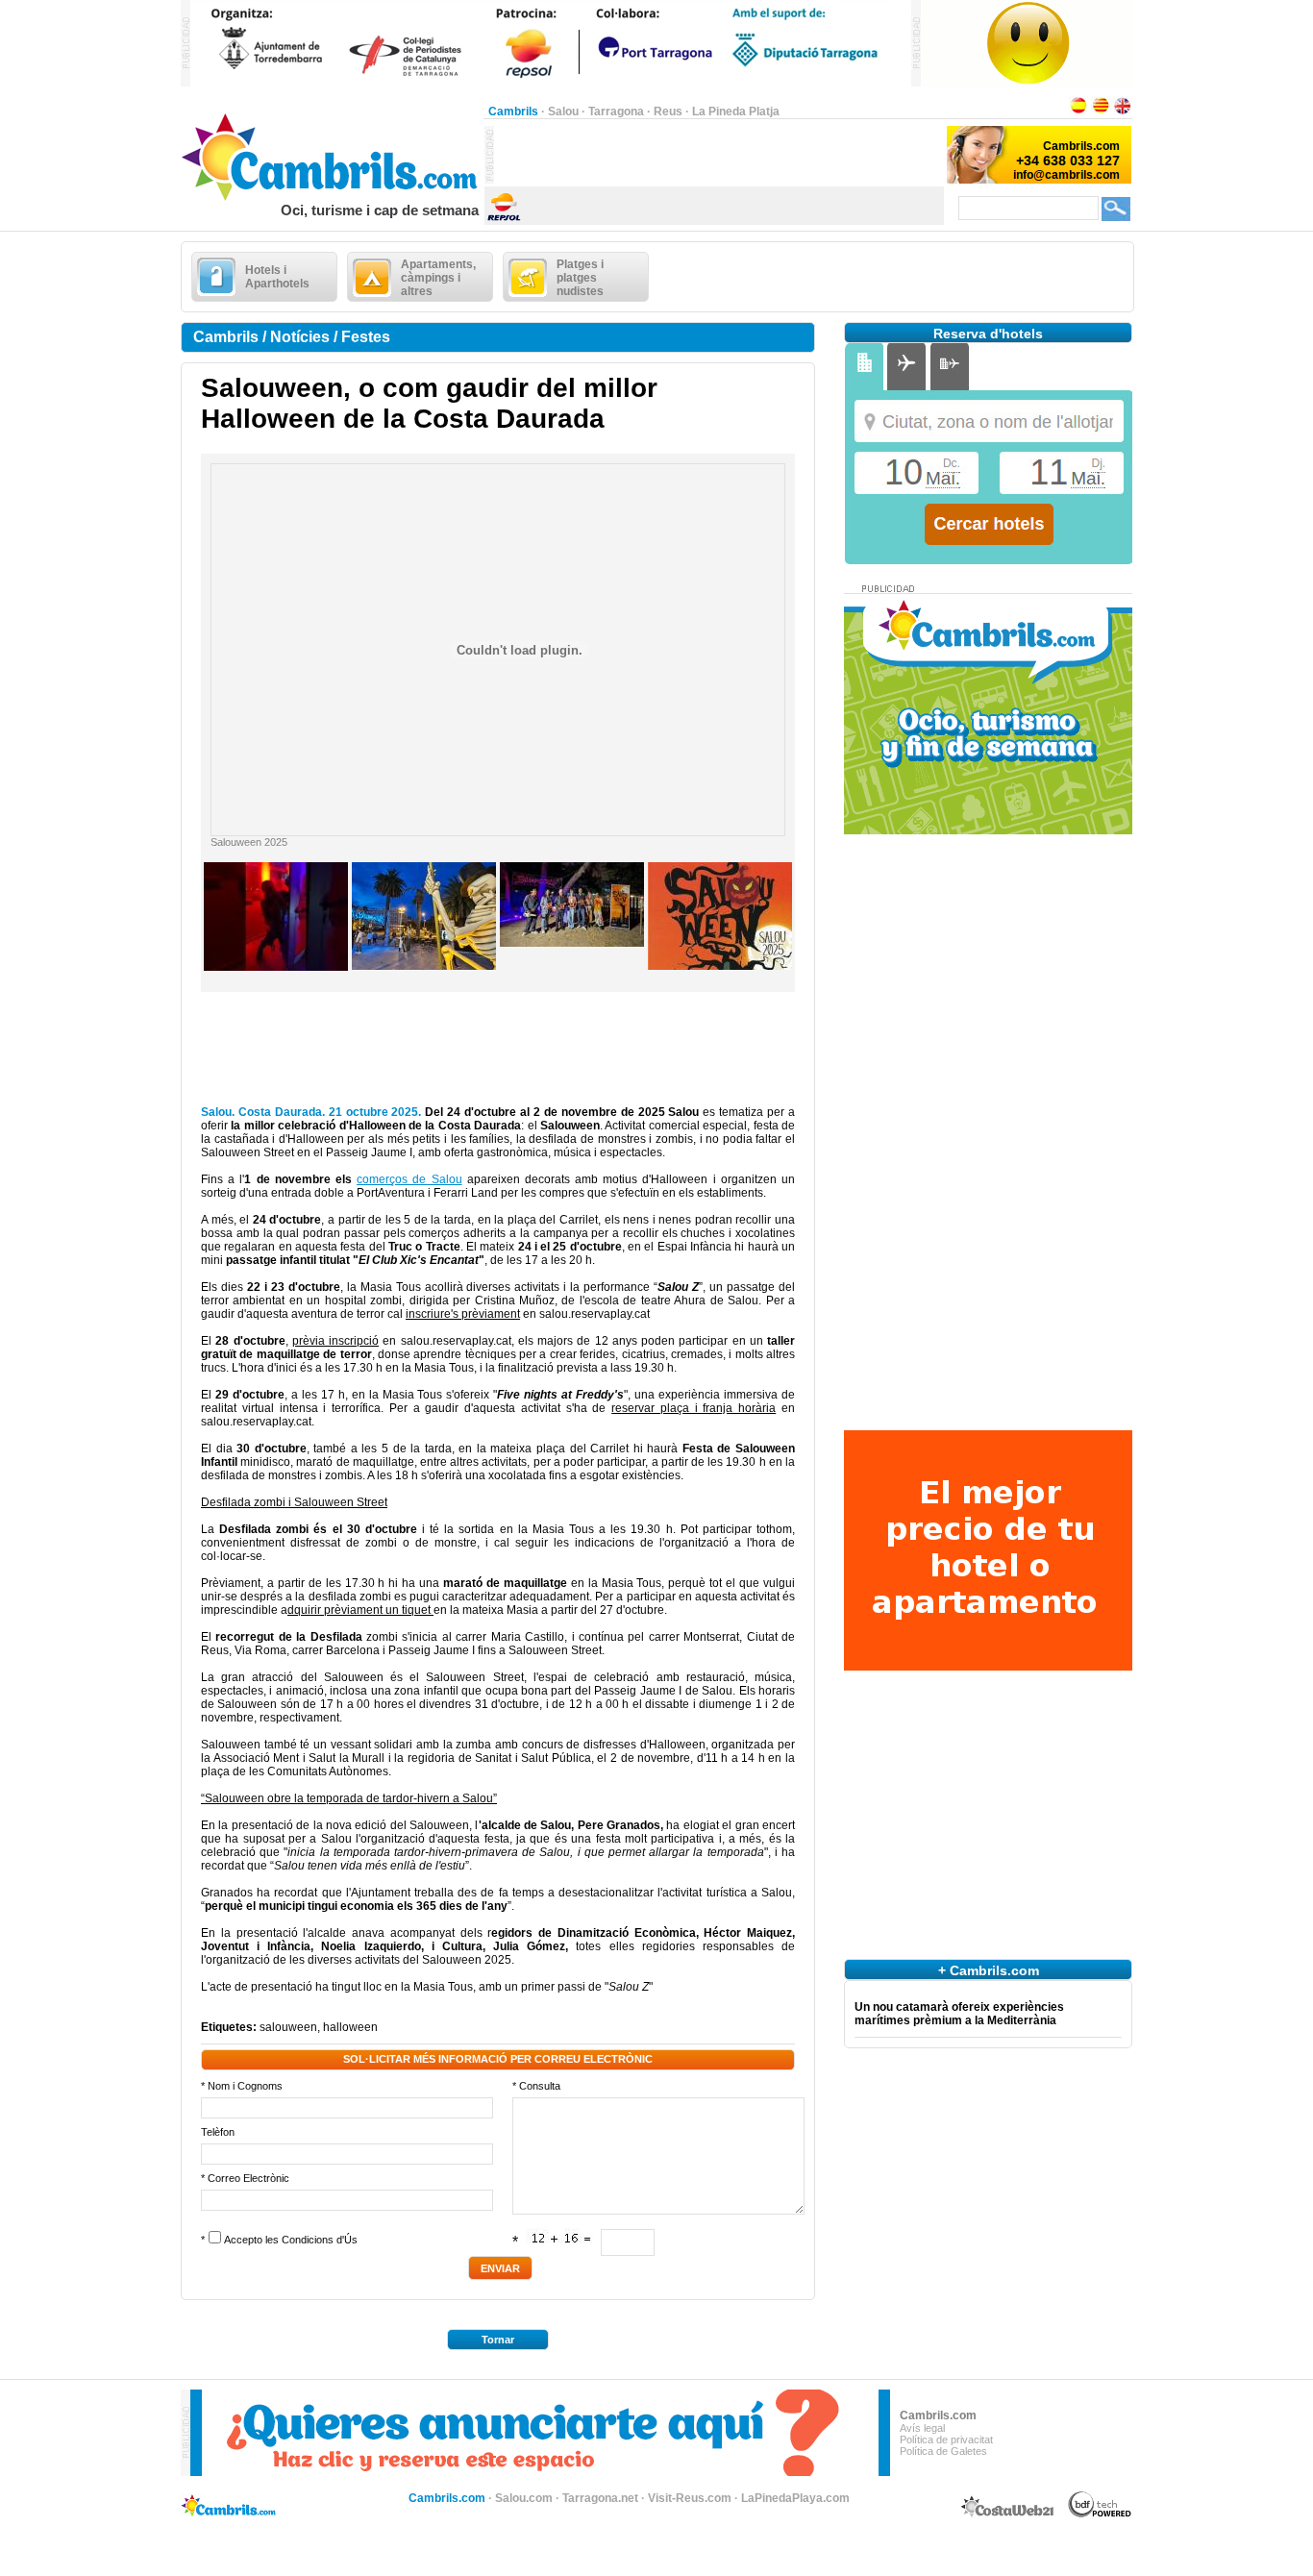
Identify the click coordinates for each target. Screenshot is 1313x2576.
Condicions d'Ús (320, 2240)
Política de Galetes (943, 2451)
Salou (563, 111)
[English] (1123, 111)
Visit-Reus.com (690, 2498)
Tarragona (616, 111)
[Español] (1078, 111)
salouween (288, 2027)
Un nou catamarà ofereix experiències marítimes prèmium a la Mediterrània (959, 2014)
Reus (668, 111)
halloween (350, 2027)
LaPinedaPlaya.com (795, 2498)
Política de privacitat (946, 2440)
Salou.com (524, 2498)
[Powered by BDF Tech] (1100, 2514)
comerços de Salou (409, 1179)
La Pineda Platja (736, 111)
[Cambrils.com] (332, 198)
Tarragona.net (600, 2498)
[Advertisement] (719, 155)
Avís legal (922, 2428)
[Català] (1101, 111)
